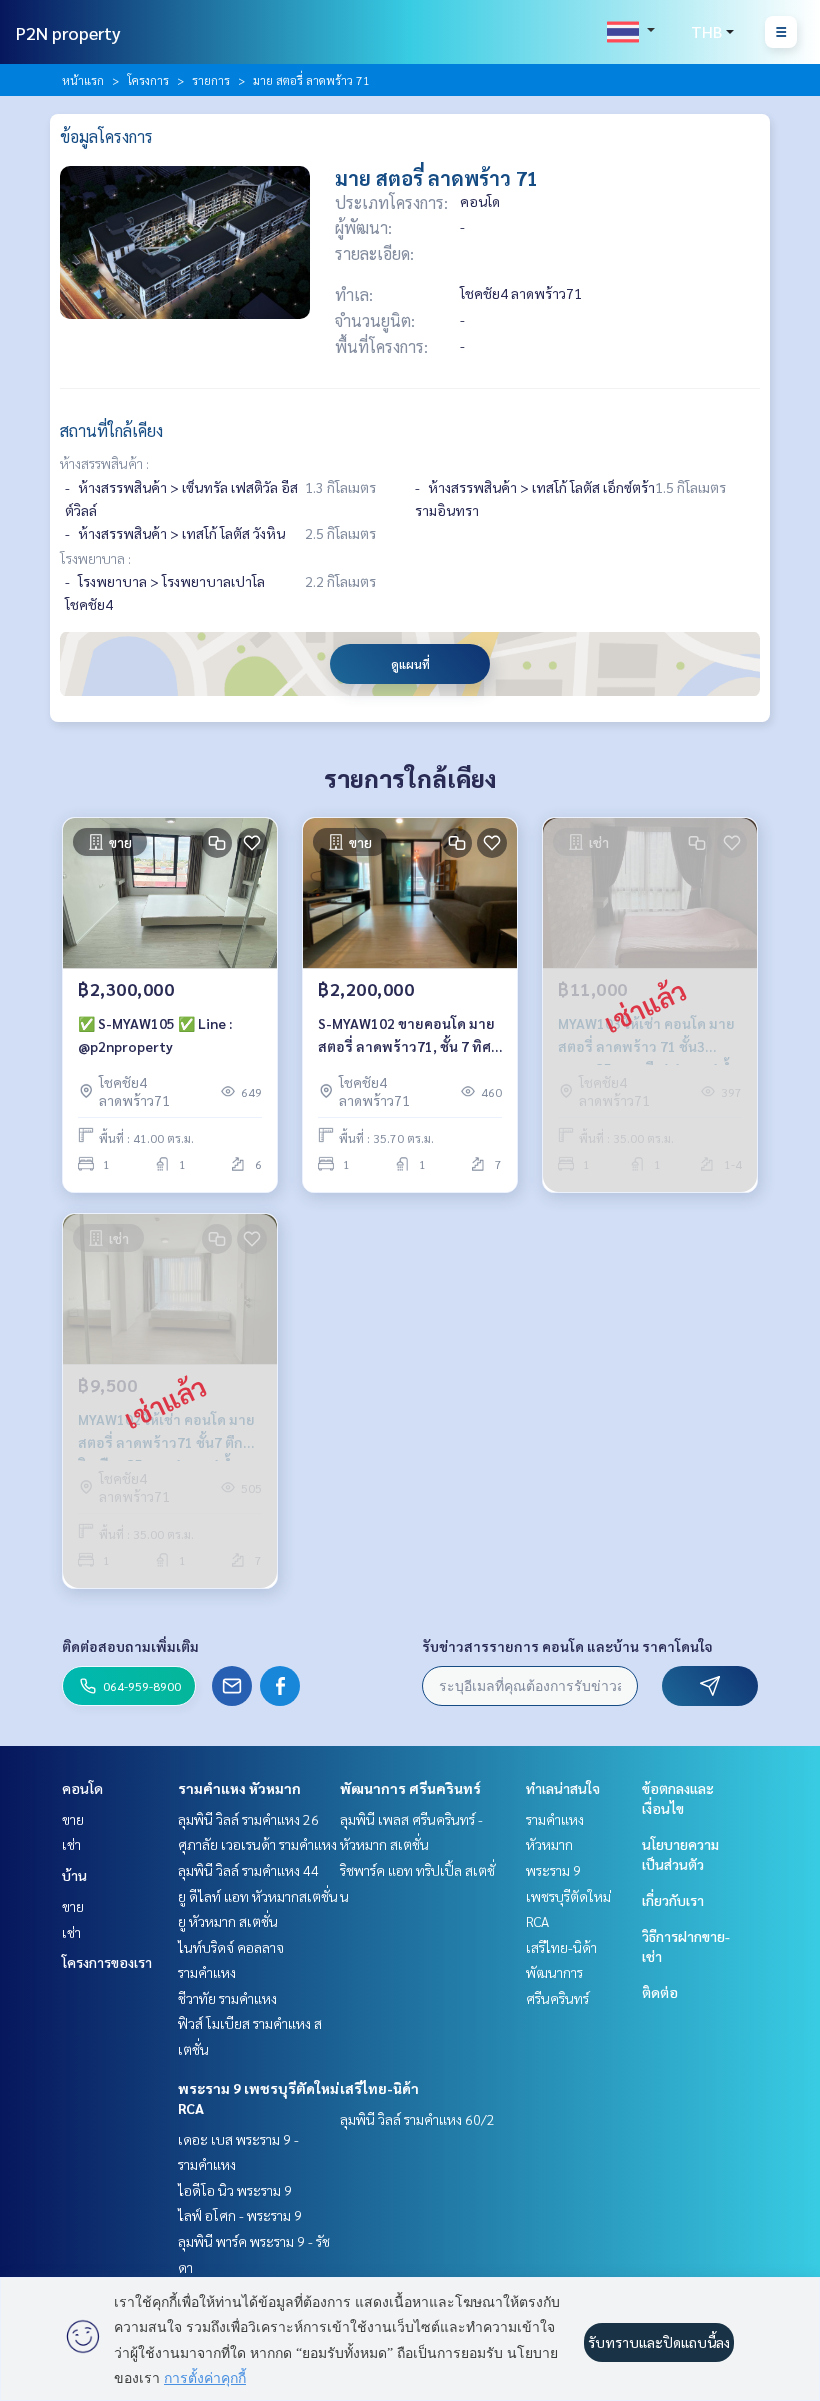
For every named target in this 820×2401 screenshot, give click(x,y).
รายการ (211, 80)
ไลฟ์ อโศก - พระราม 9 (240, 2215)
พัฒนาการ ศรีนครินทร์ (410, 1788)
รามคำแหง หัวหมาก (239, 1788)
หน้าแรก (83, 80)
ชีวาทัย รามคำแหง (227, 1998)
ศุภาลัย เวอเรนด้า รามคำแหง (257, 1844)
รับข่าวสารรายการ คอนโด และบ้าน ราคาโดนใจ (567, 1646)
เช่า (71, 1844)
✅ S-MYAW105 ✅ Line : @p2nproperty (155, 1034)
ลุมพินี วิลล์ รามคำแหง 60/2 (417, 2119)
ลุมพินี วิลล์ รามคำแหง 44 (248, 1870)
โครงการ (148, 80)
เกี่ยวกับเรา (673, 1900)
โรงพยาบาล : (95, 558)
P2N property (68, 32)
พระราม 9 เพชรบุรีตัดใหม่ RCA (568, 1895)
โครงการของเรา (107, 1962)
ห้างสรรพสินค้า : (104, 463)
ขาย (73, 1819)
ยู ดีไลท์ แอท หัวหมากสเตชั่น (258, 1896)
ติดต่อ (660, 1992)
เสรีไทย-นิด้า (379, 2088)
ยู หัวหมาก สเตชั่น (228, 1921)
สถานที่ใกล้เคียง (111, 430)
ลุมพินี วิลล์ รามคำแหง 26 (248, 1819)
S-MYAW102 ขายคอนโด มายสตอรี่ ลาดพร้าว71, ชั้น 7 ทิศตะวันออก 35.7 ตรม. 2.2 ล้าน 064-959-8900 (406, 1035)
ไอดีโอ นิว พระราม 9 (235, 2190)
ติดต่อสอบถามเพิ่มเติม (130, 1646)
